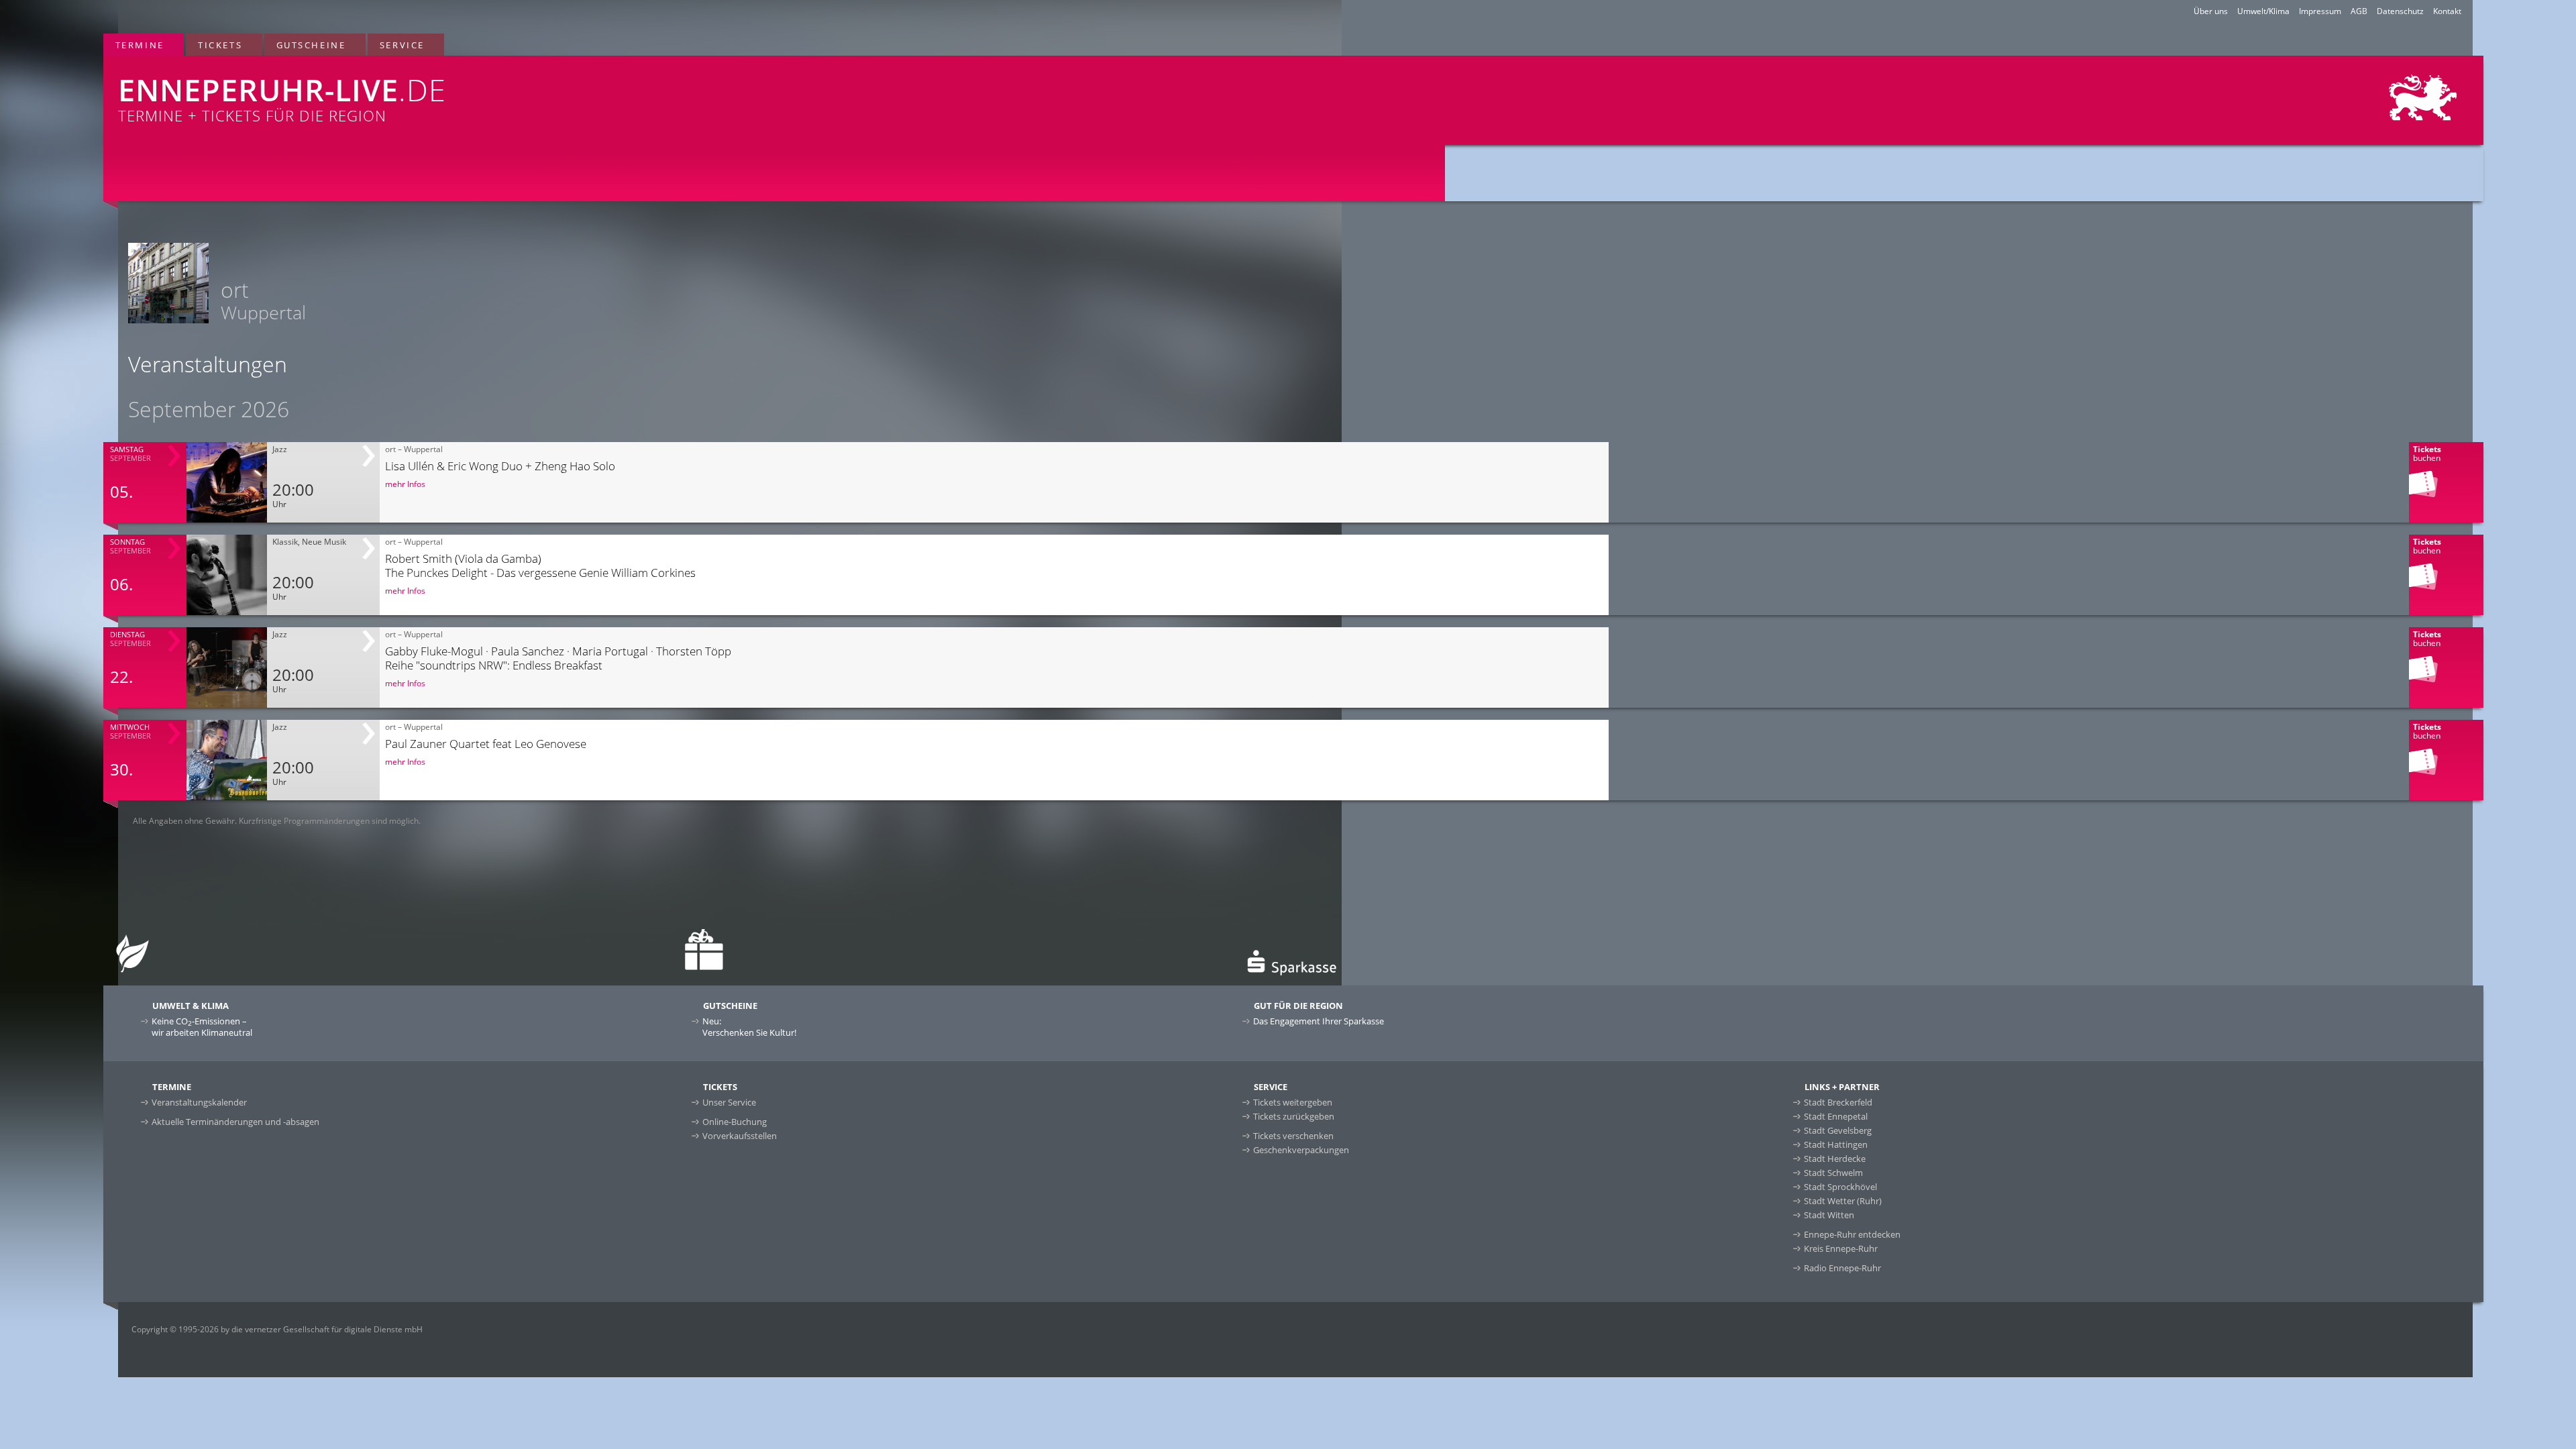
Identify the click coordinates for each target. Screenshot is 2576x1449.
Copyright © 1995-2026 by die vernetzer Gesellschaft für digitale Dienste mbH (277, 1329)
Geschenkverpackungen (1301, 1150)
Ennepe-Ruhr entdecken (1852, 1234)
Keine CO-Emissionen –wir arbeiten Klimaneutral (202, 1027)
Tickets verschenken (1293, 1136)
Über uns (2211, 11)
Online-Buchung (735, 1122)
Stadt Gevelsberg (1838, 1130)
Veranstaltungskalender (199, 1102)
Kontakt (2447, 11)
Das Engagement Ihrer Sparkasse (1319, 1021)
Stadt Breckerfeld (1838, 1102)
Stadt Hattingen (1836, 1144)
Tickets (220, 45)
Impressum (2320, 11)
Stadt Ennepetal (1836, 1116)
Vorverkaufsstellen (740, 1136)
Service (402, 45)
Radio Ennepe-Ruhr (1842, 1268)
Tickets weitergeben (1293, 1102)
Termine (140, 45)
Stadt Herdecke (1835, 1159)
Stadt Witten (1829, 1215)
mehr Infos (405, 484)
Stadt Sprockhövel (1840, 1187)
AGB (2359, 11)
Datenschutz (2400, 11)
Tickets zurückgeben (1294, 1116)
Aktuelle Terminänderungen (235, 1122)
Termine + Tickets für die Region (282, 97)
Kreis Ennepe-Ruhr (1841, 1248)
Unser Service (729, 1102)
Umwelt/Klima (2263, 11)
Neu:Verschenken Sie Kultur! (749, 1027)
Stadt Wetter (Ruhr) (1843, 1201)
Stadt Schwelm (1833, 1173)
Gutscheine (311, 45)
